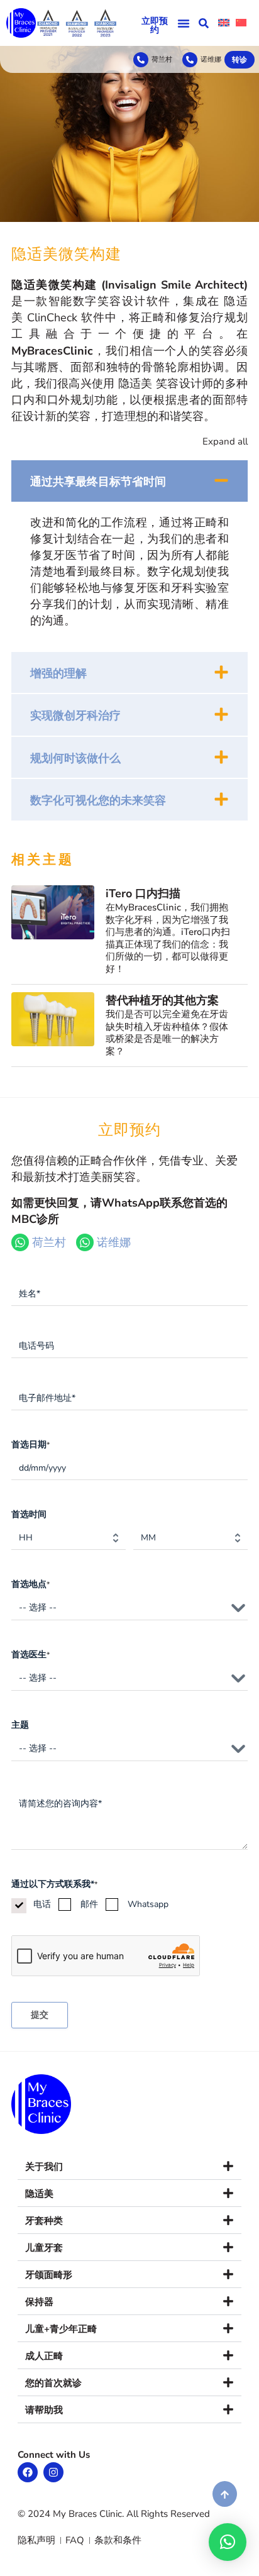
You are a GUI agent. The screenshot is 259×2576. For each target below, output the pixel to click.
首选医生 (30, 1655)
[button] (184, 23)
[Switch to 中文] (241, 23)
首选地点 (30, 1584)
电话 (42, 1904)
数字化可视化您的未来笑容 (98, 800)
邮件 (89, 1904)
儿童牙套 (44, 2248)
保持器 (39, 2302)
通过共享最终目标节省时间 (98, 482)
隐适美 (39, 2194)
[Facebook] (28, 2472)
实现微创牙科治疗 (75, 716)
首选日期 (30, 1445)
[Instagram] (53, 2472)
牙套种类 (44, 2221)
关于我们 (44, 2167)
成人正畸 (44, 2356)
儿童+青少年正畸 (61, 2329)
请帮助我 (44, 2410)
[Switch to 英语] (224, 23)
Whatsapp (148, 1904)
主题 (20, 1725)
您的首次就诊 (53, 2383)
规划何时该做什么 (75, 758)
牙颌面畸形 (49, 2275)
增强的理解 (58, 673)
